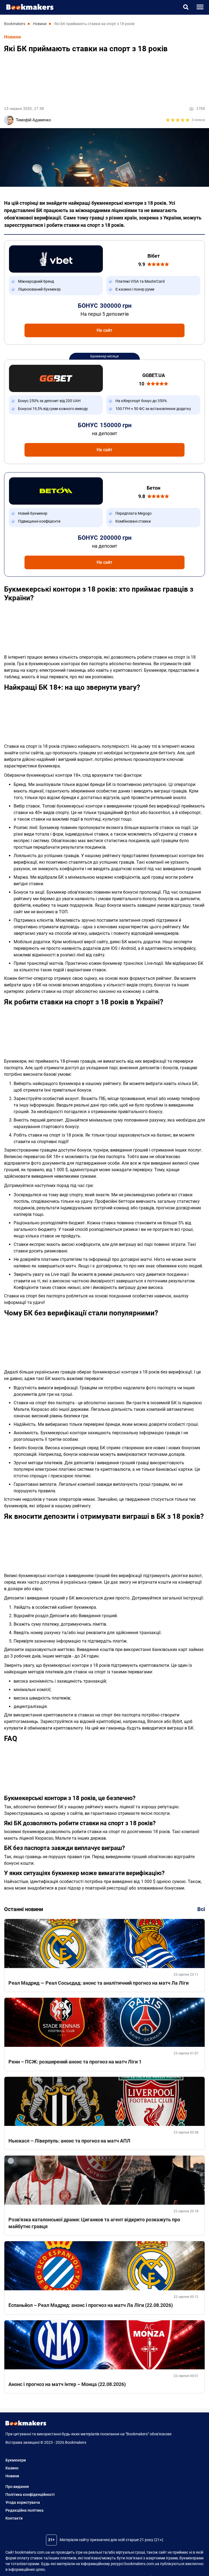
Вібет (154, 256)
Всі (201, 1909)
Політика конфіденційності (30, 2494)
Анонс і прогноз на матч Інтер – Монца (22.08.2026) (67, 2384)
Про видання (17, 2487)
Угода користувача (23, 2502)
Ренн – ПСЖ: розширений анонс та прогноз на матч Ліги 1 (75, 2062)
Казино (12, 2468)
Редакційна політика (24, 2510)
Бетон (153, 488)
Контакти (14, 2518)
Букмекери (16, 2460)
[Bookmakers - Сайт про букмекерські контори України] (27, 7)
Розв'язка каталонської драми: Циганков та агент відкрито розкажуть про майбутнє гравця (94, 2223)
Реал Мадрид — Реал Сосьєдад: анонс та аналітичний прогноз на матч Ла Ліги (99, 1983)
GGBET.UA (154, 375)
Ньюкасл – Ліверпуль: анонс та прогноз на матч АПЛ (69, 2141)
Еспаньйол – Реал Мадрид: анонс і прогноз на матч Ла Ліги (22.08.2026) (91, 2305)
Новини (13, 37)
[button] (186, 7)
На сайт (104, 330)
